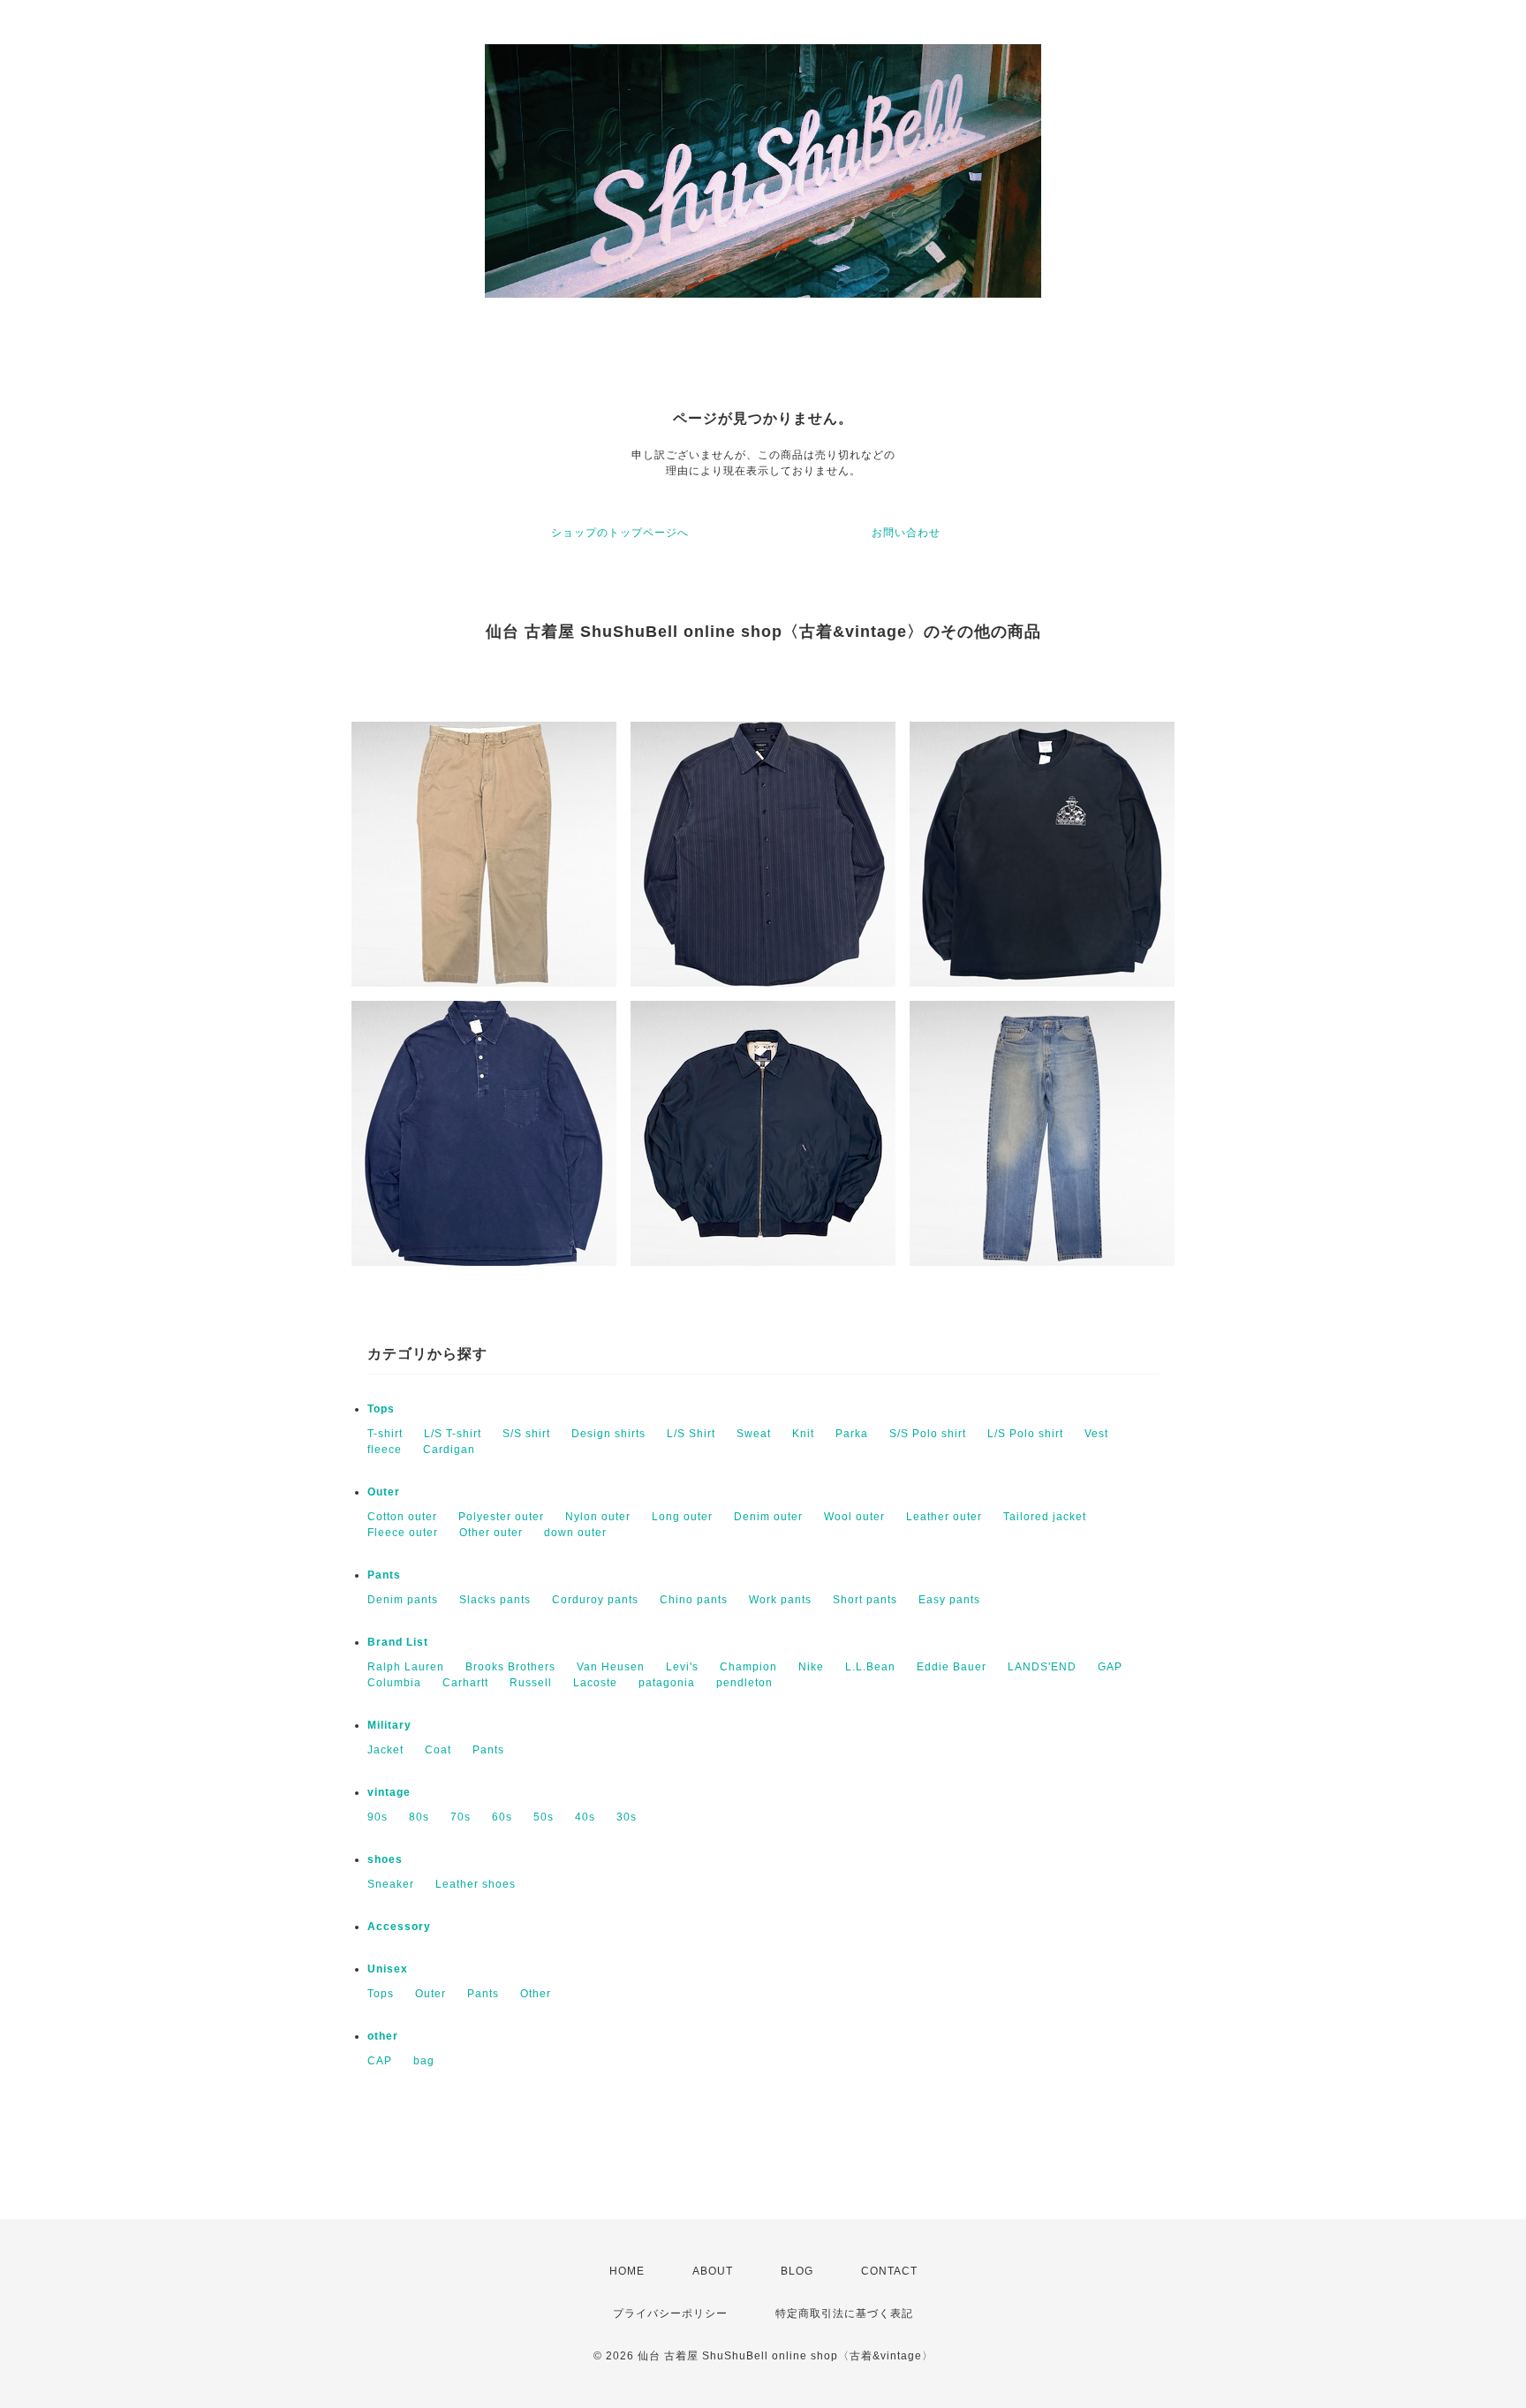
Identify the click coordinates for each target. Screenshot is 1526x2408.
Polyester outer (501, 1517)
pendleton (744, 1683)
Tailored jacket (1045, 1517)
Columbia (394, 1683)
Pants (384, 1575)
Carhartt (465, 1683)
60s (502, 1817)
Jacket (385, 1750)
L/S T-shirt (453, 1434)
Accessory (399, 1927)
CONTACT (889, 2271)
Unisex (388, 1969)
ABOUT (713, 2271)
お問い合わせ (906, 533)
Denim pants (403, 1600)
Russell (531, 1683)
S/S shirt (526, 1434)
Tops (381, 1409)
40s (585, 1817)
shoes (385, 1859)
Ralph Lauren (406, 1667)
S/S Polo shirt (928, 1434)
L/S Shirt (691, 1434)
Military (389, 1725)
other (383, 2036)
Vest (1096, 1434)
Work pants (780, 1600)
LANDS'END (1042, 1667)
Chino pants (694, 1600)
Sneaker (391, 1884)
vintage (389, 1792)
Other (536, 1994)
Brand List (398, 1642)
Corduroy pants (595, 1600)
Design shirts (608, 1434)
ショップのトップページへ (620, 533)
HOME (627, 2271)
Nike (811, 1667)
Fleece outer (403, 1533)
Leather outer (944, 1517)
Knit (803, 1434)
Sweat (754, 1434)
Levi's (682, 1667)
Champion (748, 1667)
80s (419, 1817)
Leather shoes (476, 1884)
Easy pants (949, 1600)
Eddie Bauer (952, 1667)
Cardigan (449, 1450)
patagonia (667, 1683)
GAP (1110, 1667)
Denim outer (768, 1517)
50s (544, 1817)
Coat (438, 1750)
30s (627, 1817)
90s (378, 1817)
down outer (575, 1533)
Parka (852, 1434)
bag (424, 2061)
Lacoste (595, 1683)
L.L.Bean (870, 1667)
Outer (384, 1492)
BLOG (797, 2271)
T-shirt (385, 1434)
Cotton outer (402, 1517)
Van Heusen (611, 1667)
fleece (385, 1450)
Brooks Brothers (510, 1667)
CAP (380, 2061)
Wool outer (854, 1517)
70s (461, 1817)
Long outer (682, 1517)
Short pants (865, 1600)
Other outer (491, 1533)
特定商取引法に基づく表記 (844, 2313)
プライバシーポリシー (670, 2313)
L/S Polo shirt (1025, 1434)
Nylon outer (598, 1517)
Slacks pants (495, 1600)
